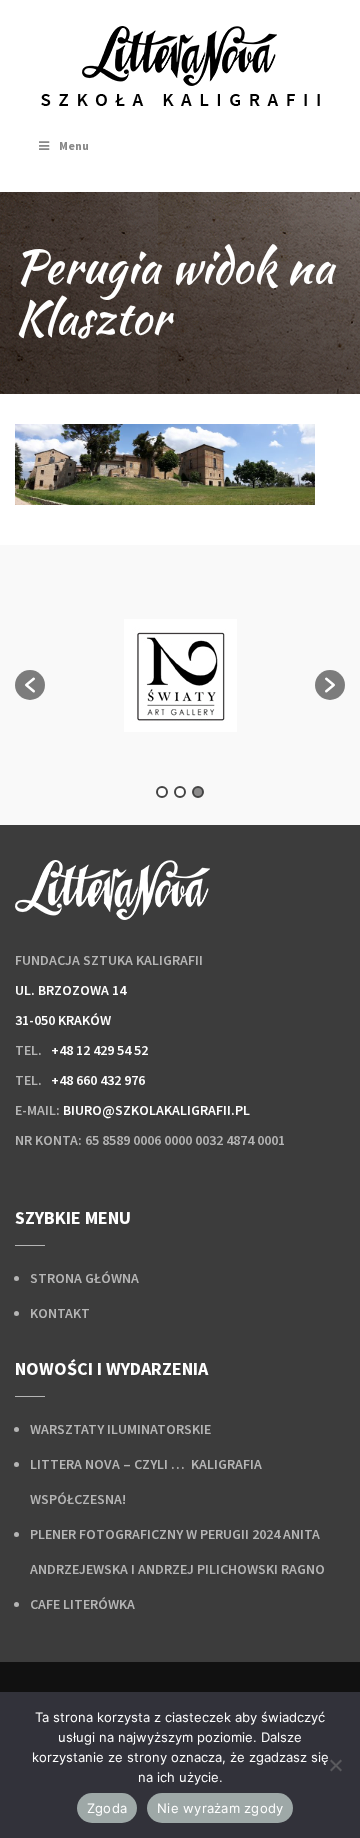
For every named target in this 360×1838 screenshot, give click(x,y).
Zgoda (107, 1808)
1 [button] (162, 792)
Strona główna (84, 1278)
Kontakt (60, 1313)
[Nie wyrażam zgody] (335, 1765)
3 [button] (198, 792)
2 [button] (180, 792)
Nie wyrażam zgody (220, 1808)
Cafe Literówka (82, 1604)
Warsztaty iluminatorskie (120, 1429)
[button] (30, 685)
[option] (180, 675)
